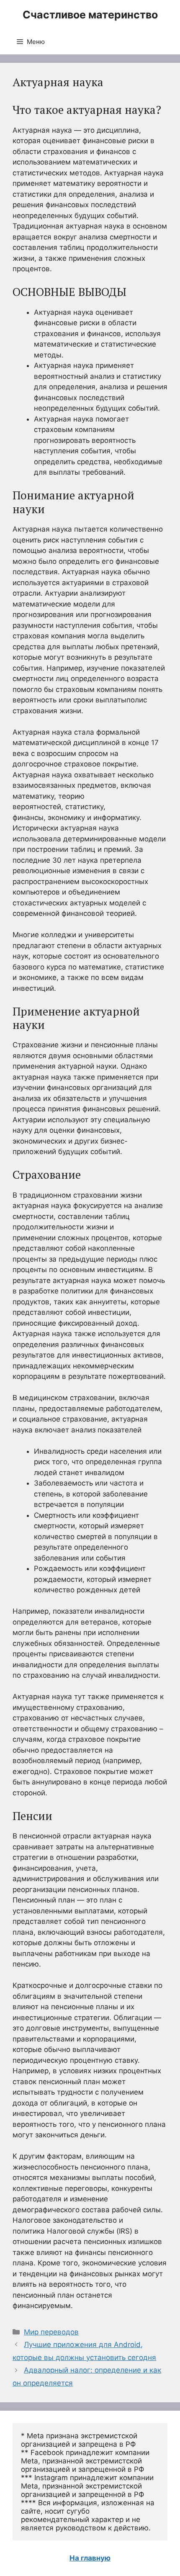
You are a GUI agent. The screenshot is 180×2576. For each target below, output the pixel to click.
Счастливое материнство (90, 15)
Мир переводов (51, 2332)
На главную (90, 2558)
